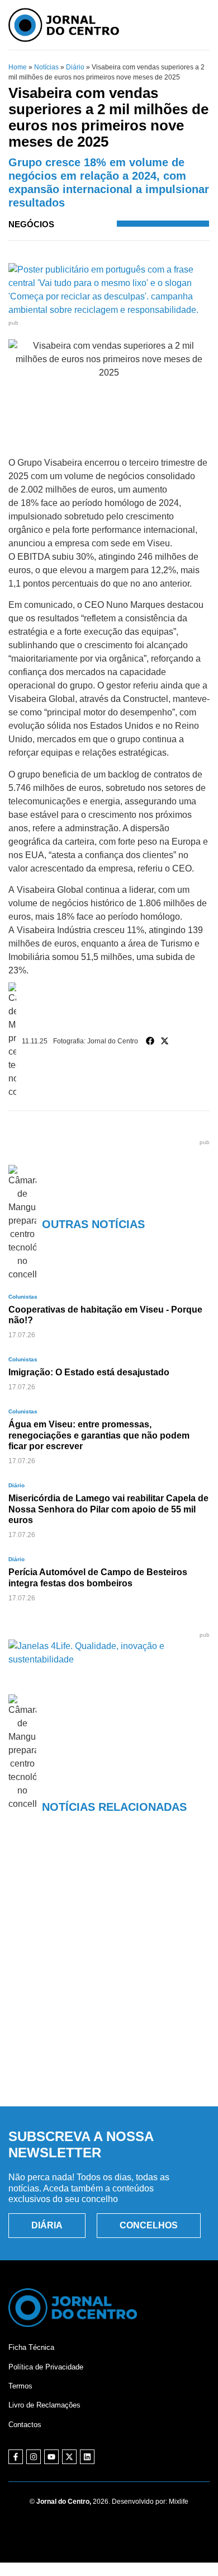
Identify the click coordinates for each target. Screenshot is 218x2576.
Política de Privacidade (46, 2367)
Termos (20, 2386)
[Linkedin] (87, 2457)
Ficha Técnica (31, 2347)
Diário (75, 67)
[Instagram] (34, 2457)
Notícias (46, 67)
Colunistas (23, 1297)
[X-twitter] (69, 2457)
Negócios (31, 224)
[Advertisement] (109, 1977)
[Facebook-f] (16, 2457)
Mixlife (179, 2502)
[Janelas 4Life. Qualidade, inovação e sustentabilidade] (109, 1659)
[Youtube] (51, 2457)
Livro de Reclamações (44, 2405)
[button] (150, 1041)
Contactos (25, 2425)
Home (18, 67)
